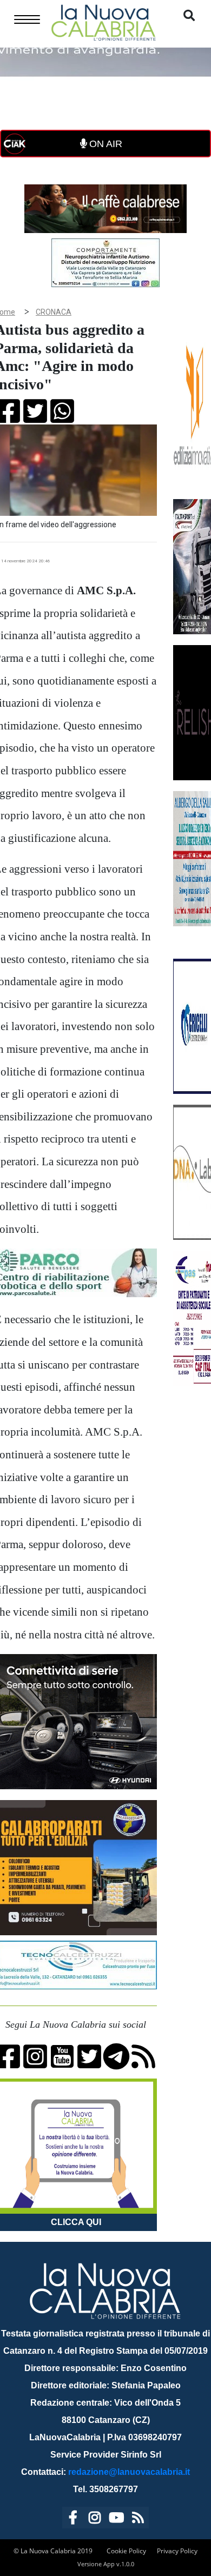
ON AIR (104, 144)
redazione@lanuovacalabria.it (129, 2472)
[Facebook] (73, 2519)
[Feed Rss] (138, 2519)
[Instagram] (95, 2519)
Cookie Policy (126, 2551)
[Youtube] (116, 2519)
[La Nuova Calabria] (103, 21)
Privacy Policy (177, 2551)
